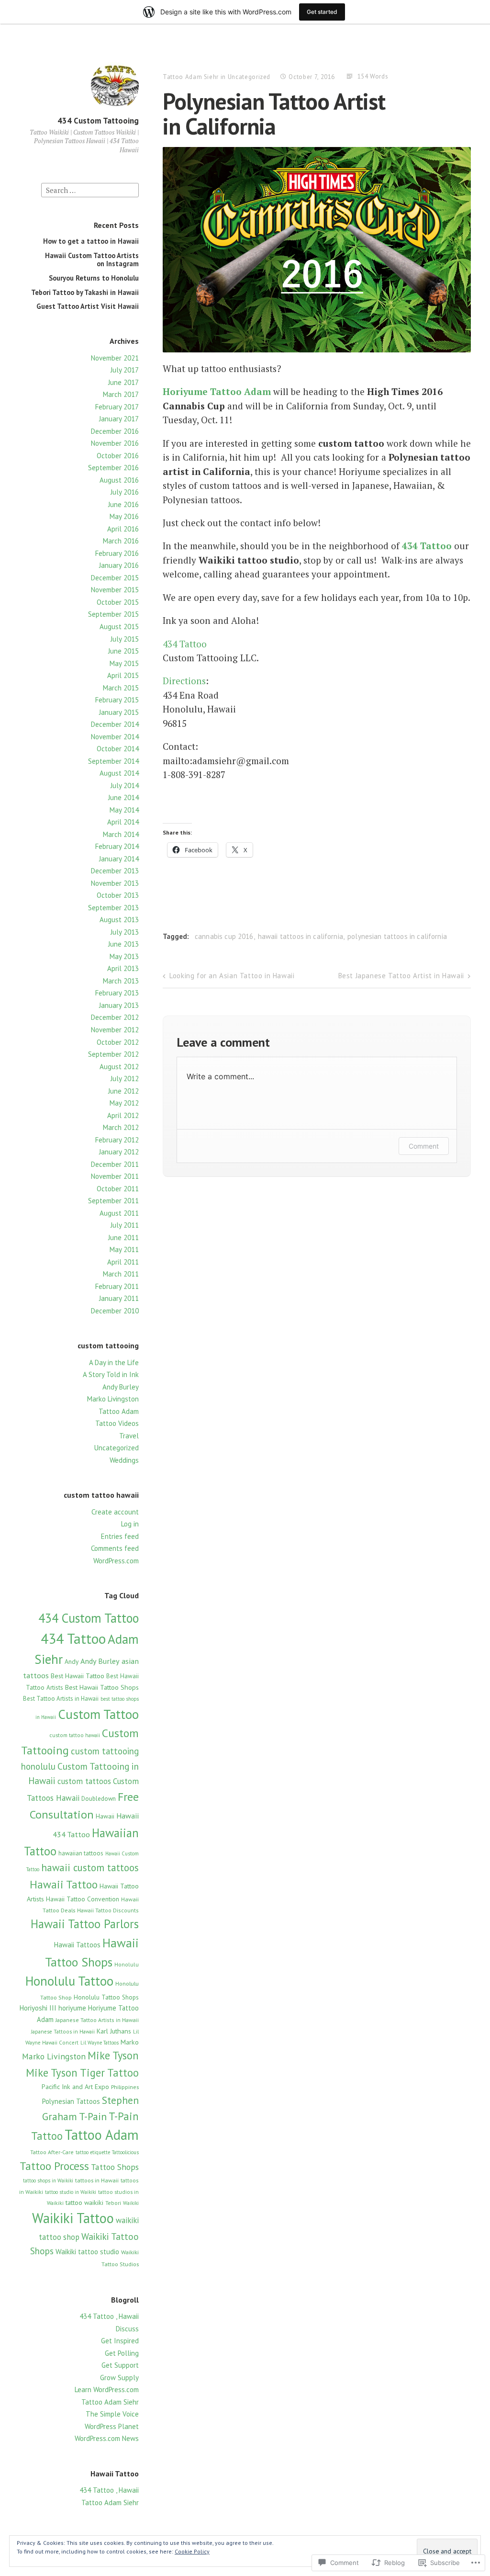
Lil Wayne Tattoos (100, 2043)
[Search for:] (90, 189)
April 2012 (123, 1115)
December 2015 (115, 578)
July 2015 (125, 639)
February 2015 (117, 700)
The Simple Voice (112, 2414)
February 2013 (117, 993)
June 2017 (123, 382)
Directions (184, 681)
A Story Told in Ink (111, 1374)
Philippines (125, 2087)
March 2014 (121, 834)
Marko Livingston (113, 1399)
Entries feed (120, 1536)
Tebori (113, 2203)
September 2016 (113, 468)
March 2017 (121, 394)
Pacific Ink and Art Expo (75, 2087)
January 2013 (119, 1005)
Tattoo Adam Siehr (110, 2402)
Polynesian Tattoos (71, 2101)
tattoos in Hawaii (97, 2180)
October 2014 (118, 749)
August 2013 (119, 920)
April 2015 (123, 675)
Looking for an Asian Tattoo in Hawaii (232, 976)
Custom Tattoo (98, 1714)
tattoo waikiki (84, 2202)
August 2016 (119, 480)
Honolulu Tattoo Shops (106, 1997)
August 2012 (119, 1067)
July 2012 (125, 1079)
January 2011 (119, 1298)
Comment (424, 1146)
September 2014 (113, 761)
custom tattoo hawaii (75, 1735)
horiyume (72, 2008)
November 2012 (115, 1030)
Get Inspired (120, 2341)
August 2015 (119, 627)
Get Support (120, 2365)
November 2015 (115, 590)
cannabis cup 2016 (224, 936)
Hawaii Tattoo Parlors (85, 1924)
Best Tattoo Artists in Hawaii (61, 1699)
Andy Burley (121, 1387)
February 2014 (117, 846)
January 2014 (119, 859)
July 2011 (125, 1225)
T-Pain (93, 2116)
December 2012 (115, 1017)
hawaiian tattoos (81, 1853)
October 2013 (118, 895)
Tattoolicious (125, 2152)
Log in (130, 1524)
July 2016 (125, 492)
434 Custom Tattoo (89, 1618)
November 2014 (115, 737)
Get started (322, 12)
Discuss (127, 2329)
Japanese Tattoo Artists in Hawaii (97, 2020)
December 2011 (115, 1164)
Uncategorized (117, 1448)
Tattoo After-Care (52, 2152)
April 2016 (123, 529)
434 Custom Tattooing (98, 121)
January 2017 (119, 419)
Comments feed (115, 1548)
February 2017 (117, 407)
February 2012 (117, 1140)
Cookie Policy (192, 2551)
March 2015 (121, 688)
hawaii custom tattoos (90, 1868)
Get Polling (122, 2353)
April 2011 (123, 1262)
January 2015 (119, 712)
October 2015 (118, 602)
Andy (72, 1661)
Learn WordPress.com (107, 2390)
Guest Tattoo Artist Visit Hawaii (88, 306)
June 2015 (123, 651)
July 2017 (125, 370)
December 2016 (115, 431)
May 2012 (124, 1103)
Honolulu (127, 1964)
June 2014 (123, 797)
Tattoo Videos (117, 1423)
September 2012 (113, 1054)
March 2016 (121, 541)
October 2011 (118, 1189)
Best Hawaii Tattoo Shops (102, 1687)
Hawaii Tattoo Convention (83, 1899)
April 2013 (123, 968)
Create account (115, 1512)
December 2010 (115, 1311)
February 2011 (117, 1286)
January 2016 (119, 565)
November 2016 (115, 443)
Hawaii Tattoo (64, 1884)
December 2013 (115, 871)
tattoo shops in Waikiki (48, 2181)
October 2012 (118, 1042)
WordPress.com (116, 1561)
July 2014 (125, 785)
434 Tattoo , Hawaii (109, 2316)
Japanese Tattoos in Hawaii (63, 2032)
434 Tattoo (73, 1638)
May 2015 (124, 663)
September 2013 (113, 908)
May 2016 (124, 516)
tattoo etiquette (93, 2152)
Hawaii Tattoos (77, 1945)
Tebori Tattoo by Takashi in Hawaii (85, 292)
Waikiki (131, 2203)
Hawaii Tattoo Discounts (108, 1910)
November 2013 (115, 883)
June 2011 (123, 1237)
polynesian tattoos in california (397, 936)
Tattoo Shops (115, 2167)
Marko (130, 2042)
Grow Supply (119, 2378)
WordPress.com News (107, 2438)
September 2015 (113, 614)
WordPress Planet (112, 2426)
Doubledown (99, 1799)
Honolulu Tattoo (69, 1981)
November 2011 (115, 1176)
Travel (129, 1436)
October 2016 (118, 456)
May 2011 (124, 1249)
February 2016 (117, 553)
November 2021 (115, 358)
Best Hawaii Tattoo (78, 1676)
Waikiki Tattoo (73, 2218)
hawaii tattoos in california (301, 936)
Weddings (124, 1460)
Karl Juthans (114, 2031)
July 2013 (125, 932)
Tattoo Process (54, 2166)
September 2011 (113, 1201)
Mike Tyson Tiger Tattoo (82, 2073)
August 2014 (119, 773)
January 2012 (119, 1152)
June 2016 (123, 504)
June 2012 (123, 1091)
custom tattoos (84, 1781)
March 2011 (121, 1274)
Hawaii (105, 1816)
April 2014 (123, 822)
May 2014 (124, 810)
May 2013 (124, 956)
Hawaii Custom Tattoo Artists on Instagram (92, 259)
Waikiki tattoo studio (87, 2251)
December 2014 (115, 724)
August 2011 (119, 1213)
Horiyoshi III (38, 2008)
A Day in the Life (114, 1362)
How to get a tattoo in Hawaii (91, 241)
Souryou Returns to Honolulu (94, 278)
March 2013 (121, 981)
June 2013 (123, 944)
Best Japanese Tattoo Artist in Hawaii (401, 976)
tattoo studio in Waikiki (71, 2192)
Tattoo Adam (119, 1411)
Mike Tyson (113, 2055)
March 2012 (121, 1127)
